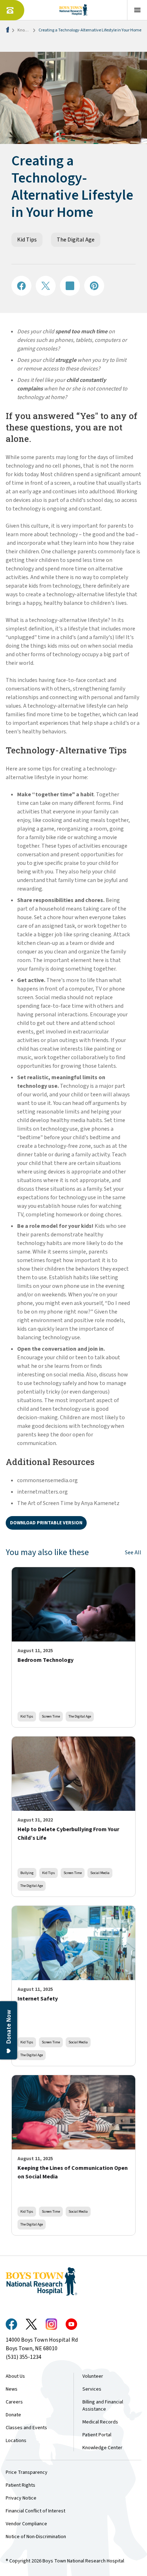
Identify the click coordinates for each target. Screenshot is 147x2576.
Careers (14, 2402)
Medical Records (100, 2422)
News (12, 2389)
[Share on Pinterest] (94, 286)
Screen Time (51, 1716)
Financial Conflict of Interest (36, 2511)
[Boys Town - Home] (74, 10)
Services (92, 2389)
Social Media (100, 1873)
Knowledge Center (102, 2448)
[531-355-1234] (12, 10)
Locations (16, 2441)
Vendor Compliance (26, 2524)
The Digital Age (76, 240)
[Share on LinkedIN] (70, 286)
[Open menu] (137, 10)
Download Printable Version (46, 1523)
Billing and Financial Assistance (103, 2406)
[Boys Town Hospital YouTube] (71, 2324)
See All (133, 1553)
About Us (15, 2376)
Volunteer (93, 2376)
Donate (13, 2415)
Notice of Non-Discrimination (36, 2537)
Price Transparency (27, 2472)
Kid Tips (27, 240)
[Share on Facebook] (21, 286)
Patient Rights (21, 2485)
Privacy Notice (21, 2498)
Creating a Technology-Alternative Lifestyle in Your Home (90, 30)
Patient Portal (97, 2435)
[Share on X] (46, 286)
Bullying (27, 1873)
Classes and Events (26, 2428)
